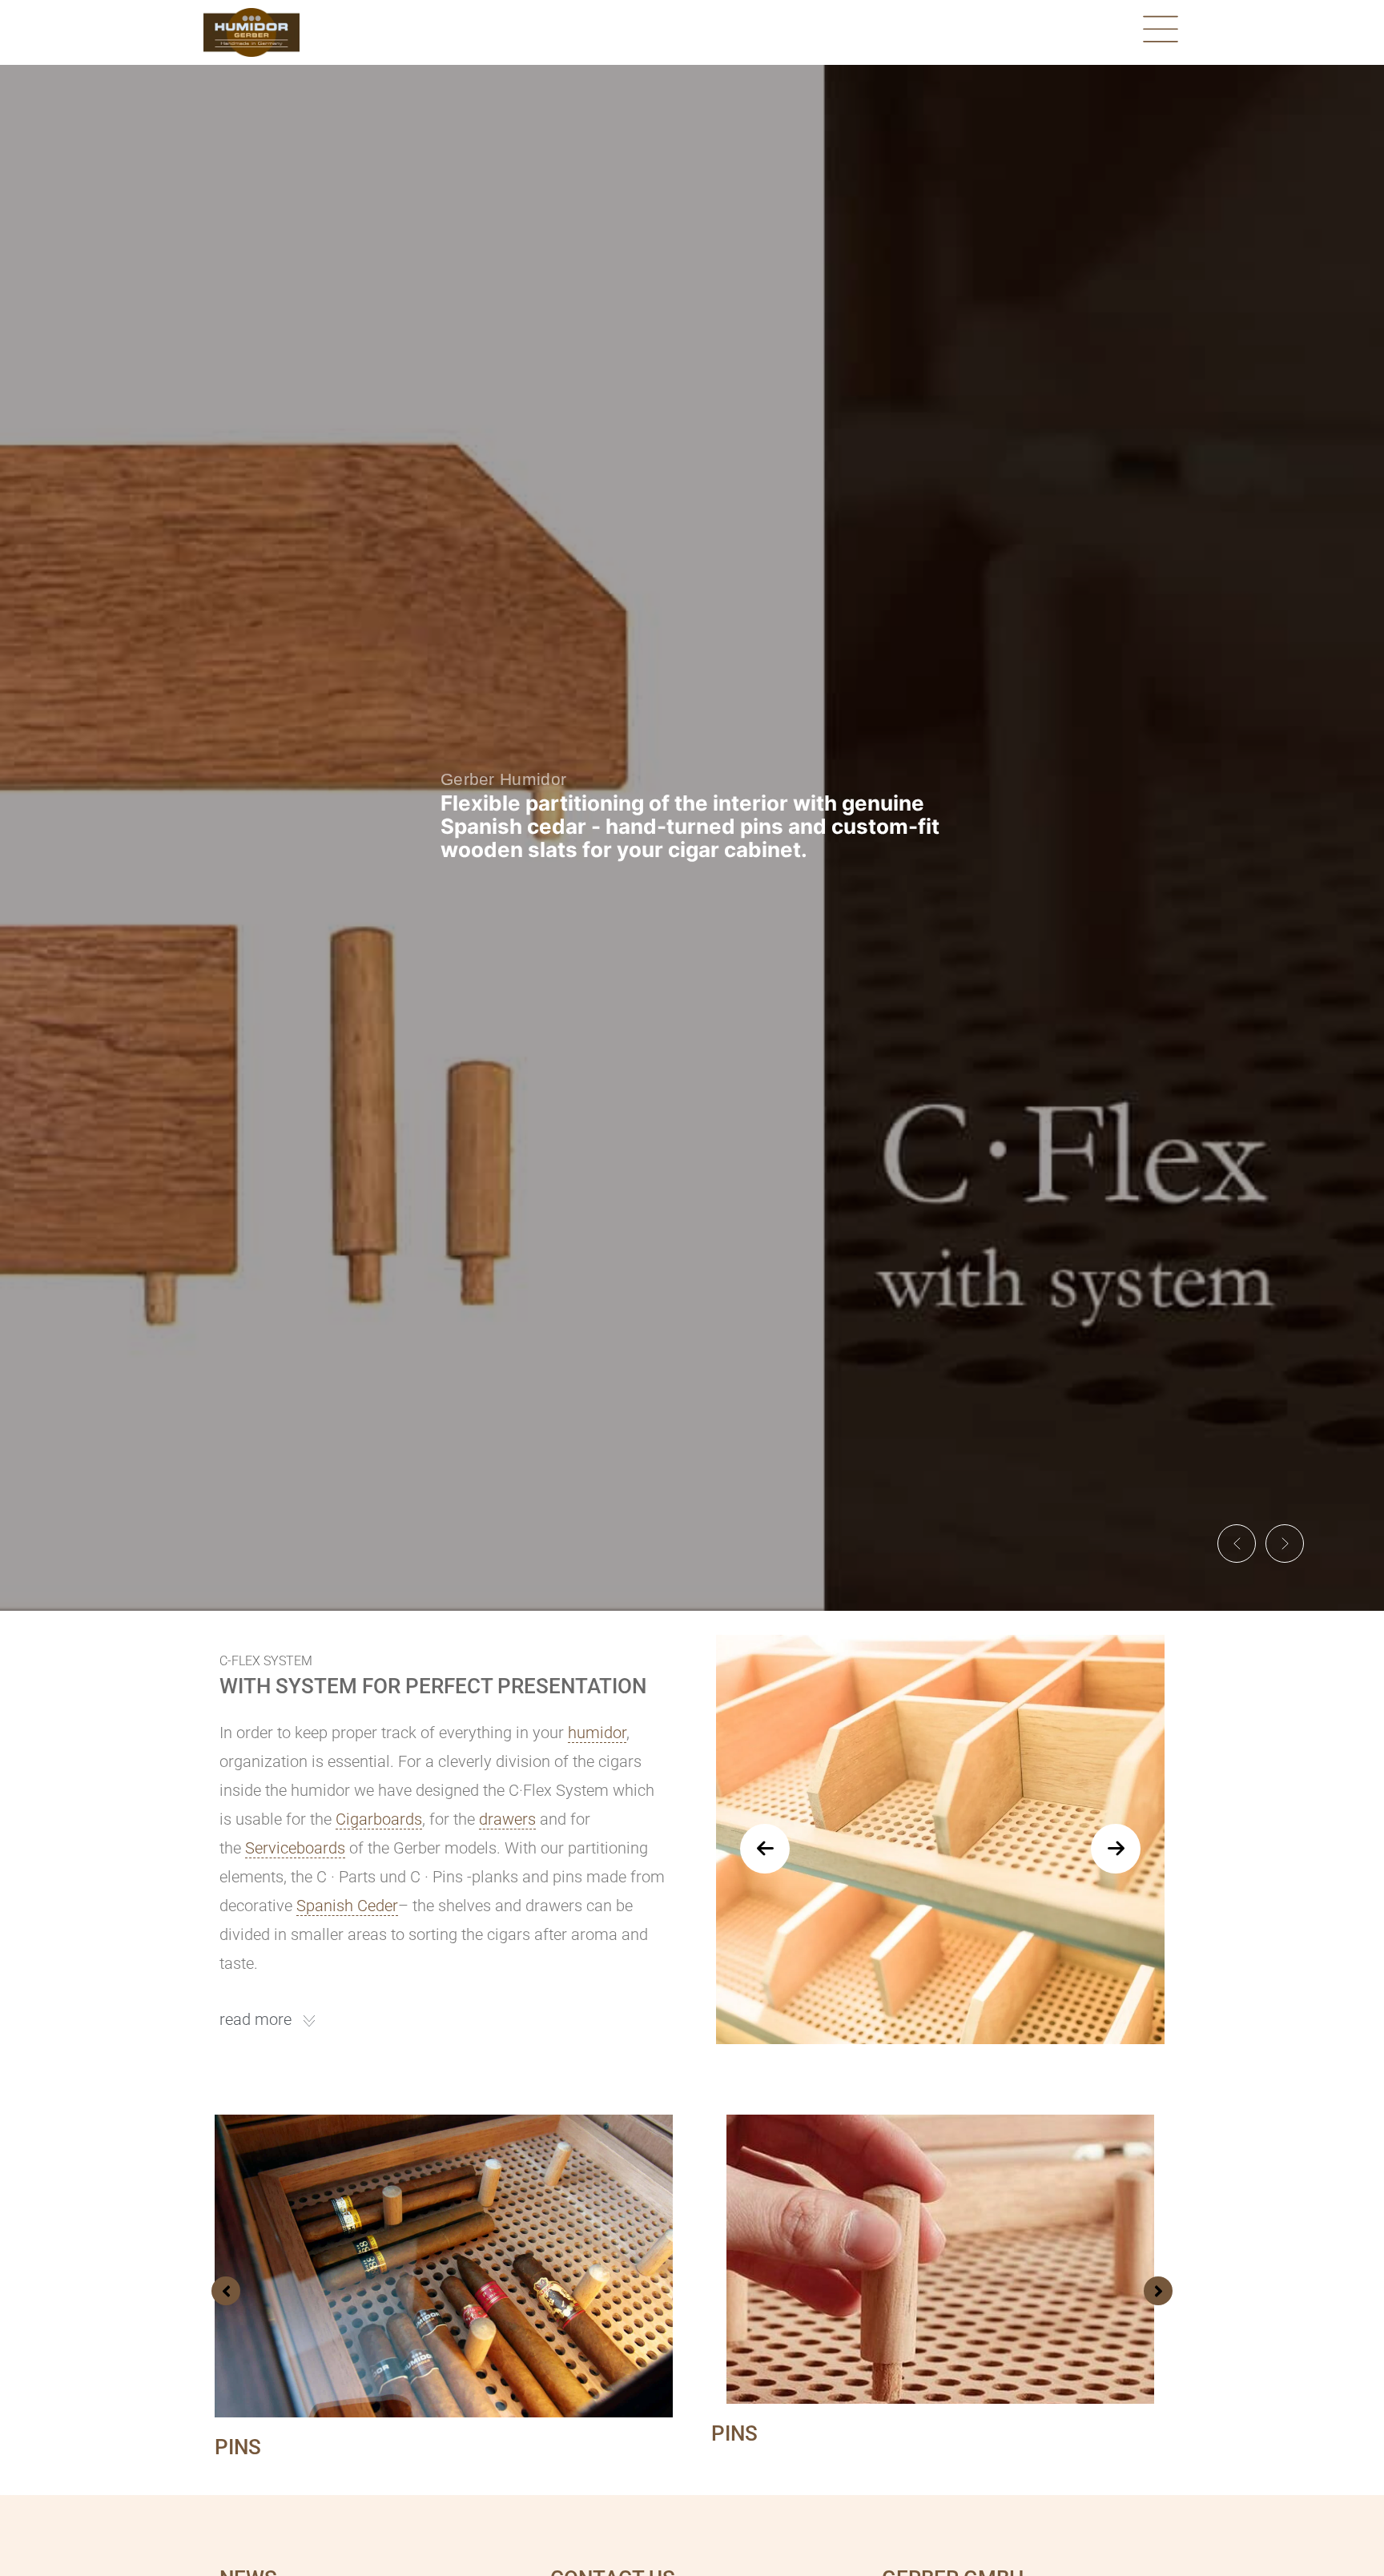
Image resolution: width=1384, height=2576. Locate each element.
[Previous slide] (765, 1849)
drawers (507, 1819)
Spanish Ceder (347, 1906)
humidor (597, 1733)
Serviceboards (295, 1848)
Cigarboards (379, 1819)
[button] (1237, 1544)
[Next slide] (1116, 1849)
